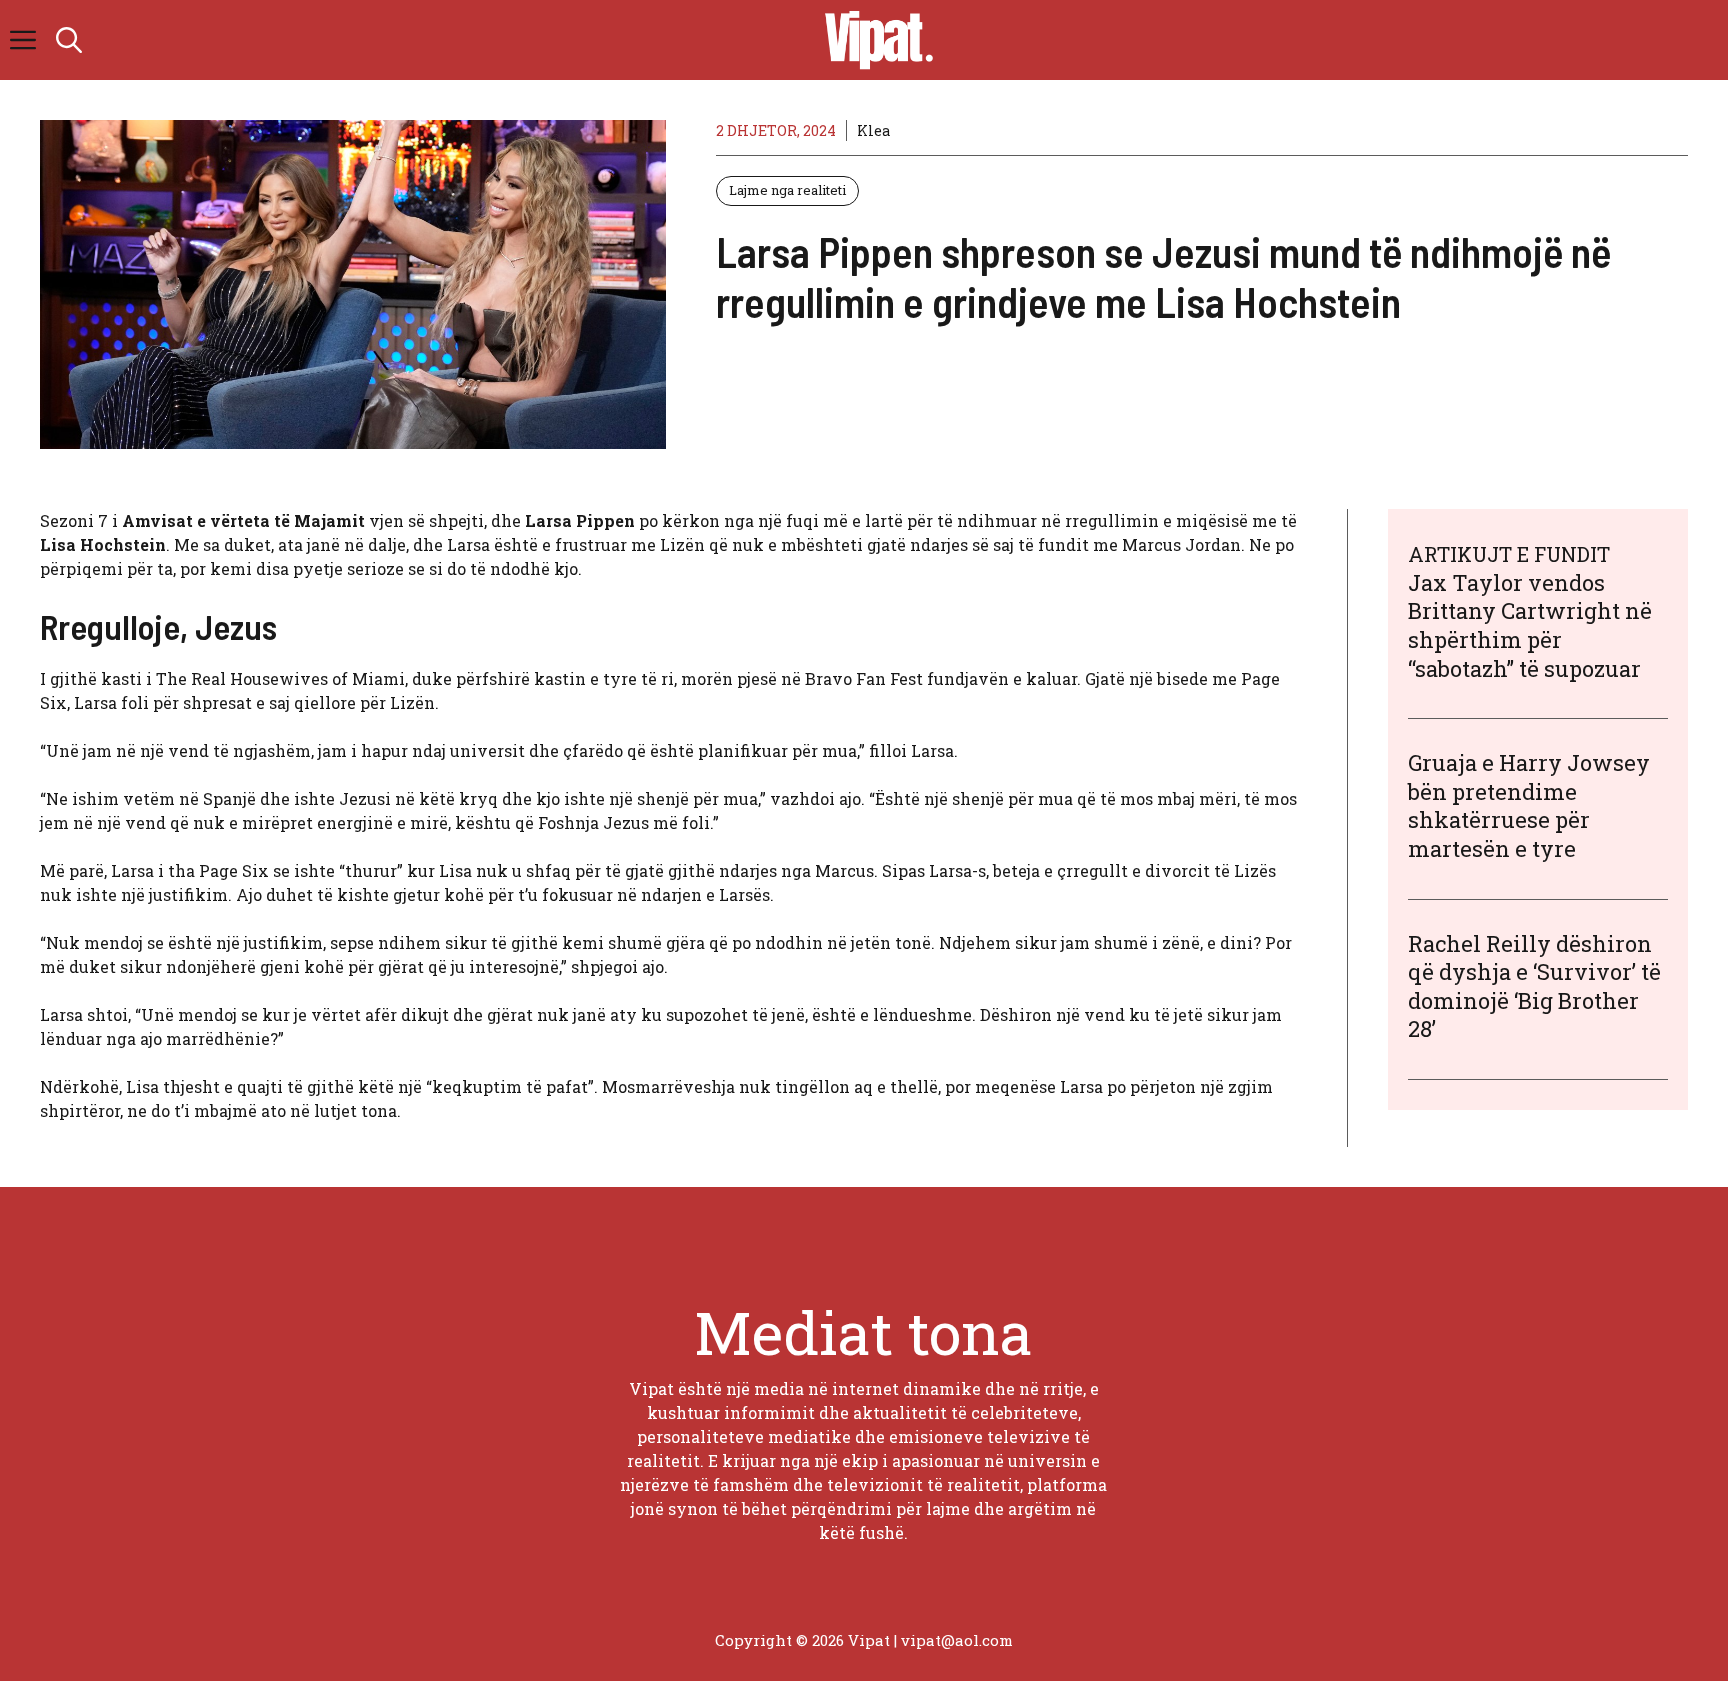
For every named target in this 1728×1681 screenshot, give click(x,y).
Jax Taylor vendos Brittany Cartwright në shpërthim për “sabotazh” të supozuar (1530, 625)
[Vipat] (874, 40)
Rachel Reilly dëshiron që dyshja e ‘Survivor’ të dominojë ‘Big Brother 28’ (1534, 986)
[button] (69, 40)
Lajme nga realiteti (787, 190)
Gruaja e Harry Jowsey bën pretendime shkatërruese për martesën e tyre (1529, 805)
